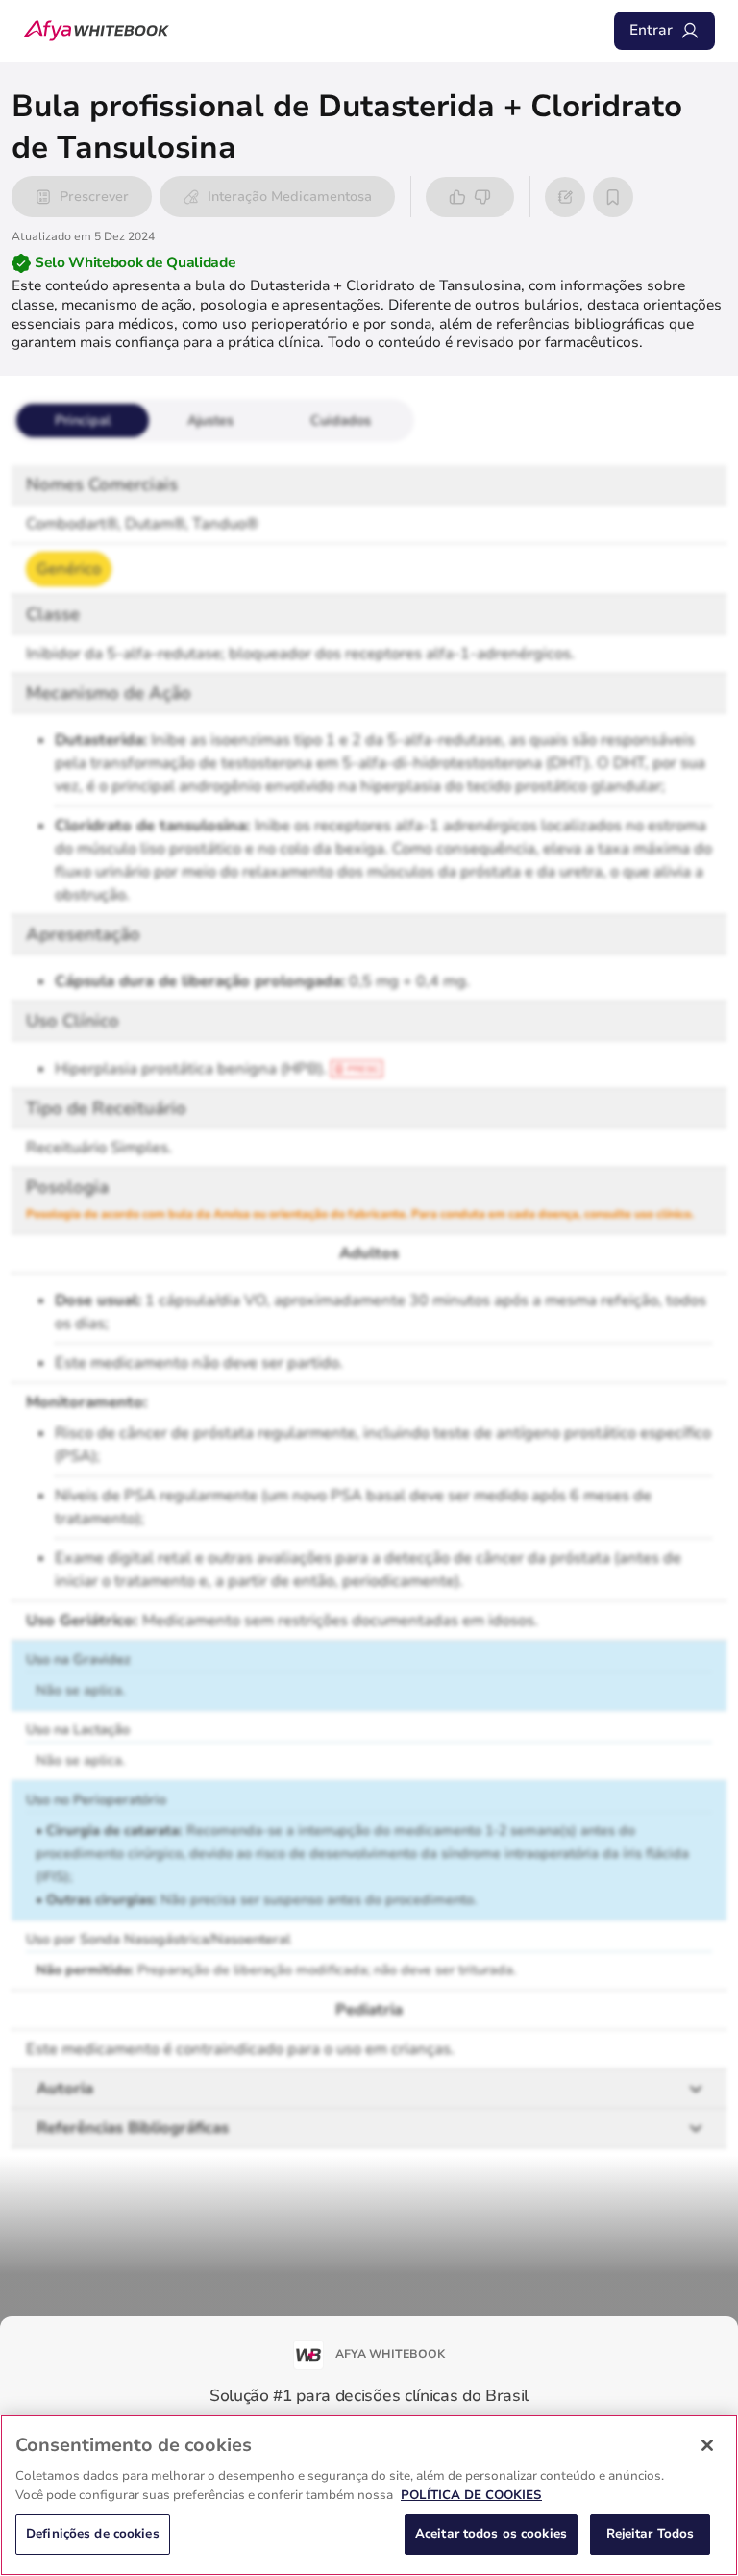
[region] (369, 2495)
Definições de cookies (93, 2534)
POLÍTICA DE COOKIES (471, 2495)
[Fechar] (707, 2445)
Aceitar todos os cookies (491, 2534)
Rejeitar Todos (651, 2534)
